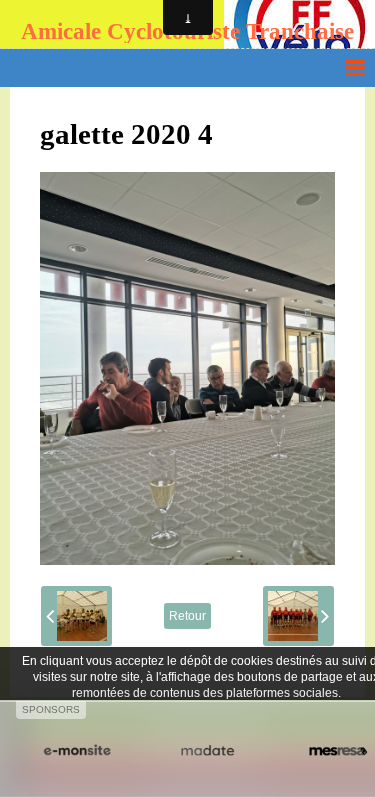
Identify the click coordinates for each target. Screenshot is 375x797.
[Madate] (207, 751)
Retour (187, 616)
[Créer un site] (77, 751)
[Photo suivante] (298, 616)
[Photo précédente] (76, 616)
